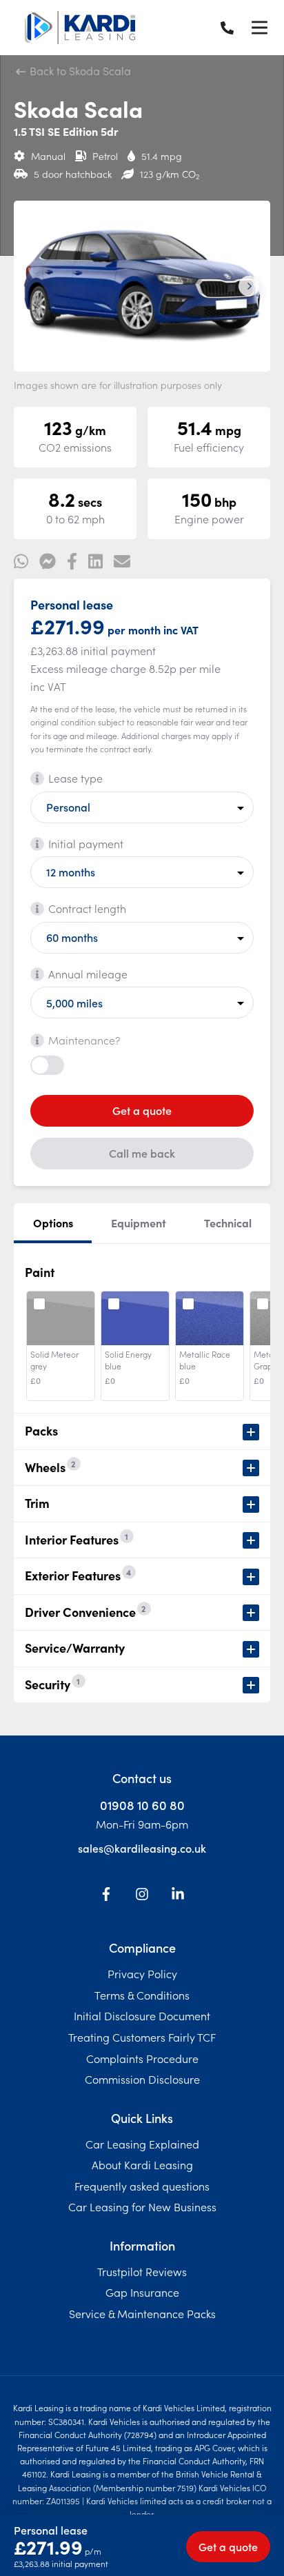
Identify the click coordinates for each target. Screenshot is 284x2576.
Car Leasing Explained (142, 2144)
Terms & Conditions (142, 1995)
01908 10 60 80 (142, 1805)
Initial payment (86, 843)
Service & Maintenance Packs (142, 2313)
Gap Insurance (142, 2292)
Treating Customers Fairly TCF (142, 2037)
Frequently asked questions (142, 2186)
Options (53, 1222)
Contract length (87, 908)
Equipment (139, 1222)
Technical (228, 1222)
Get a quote (142, 1110)
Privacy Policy (142, 1973)
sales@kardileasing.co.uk (142, 1848)
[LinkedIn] (178, 1896)
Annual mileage (88, 974)
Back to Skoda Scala (79, 70)
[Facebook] (106, 1896)
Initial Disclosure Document (142, 2015)
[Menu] (259, 28)
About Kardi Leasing (142, 2164)
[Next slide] (249, 286)
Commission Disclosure (142, 2079)
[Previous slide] (35, 286)
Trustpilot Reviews (142, 2271)
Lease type (75, 778)
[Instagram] (142, 1896)
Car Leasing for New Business (142, 2206)
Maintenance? (84, 1040)
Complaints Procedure (142, 2058)
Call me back (142, 1153)
